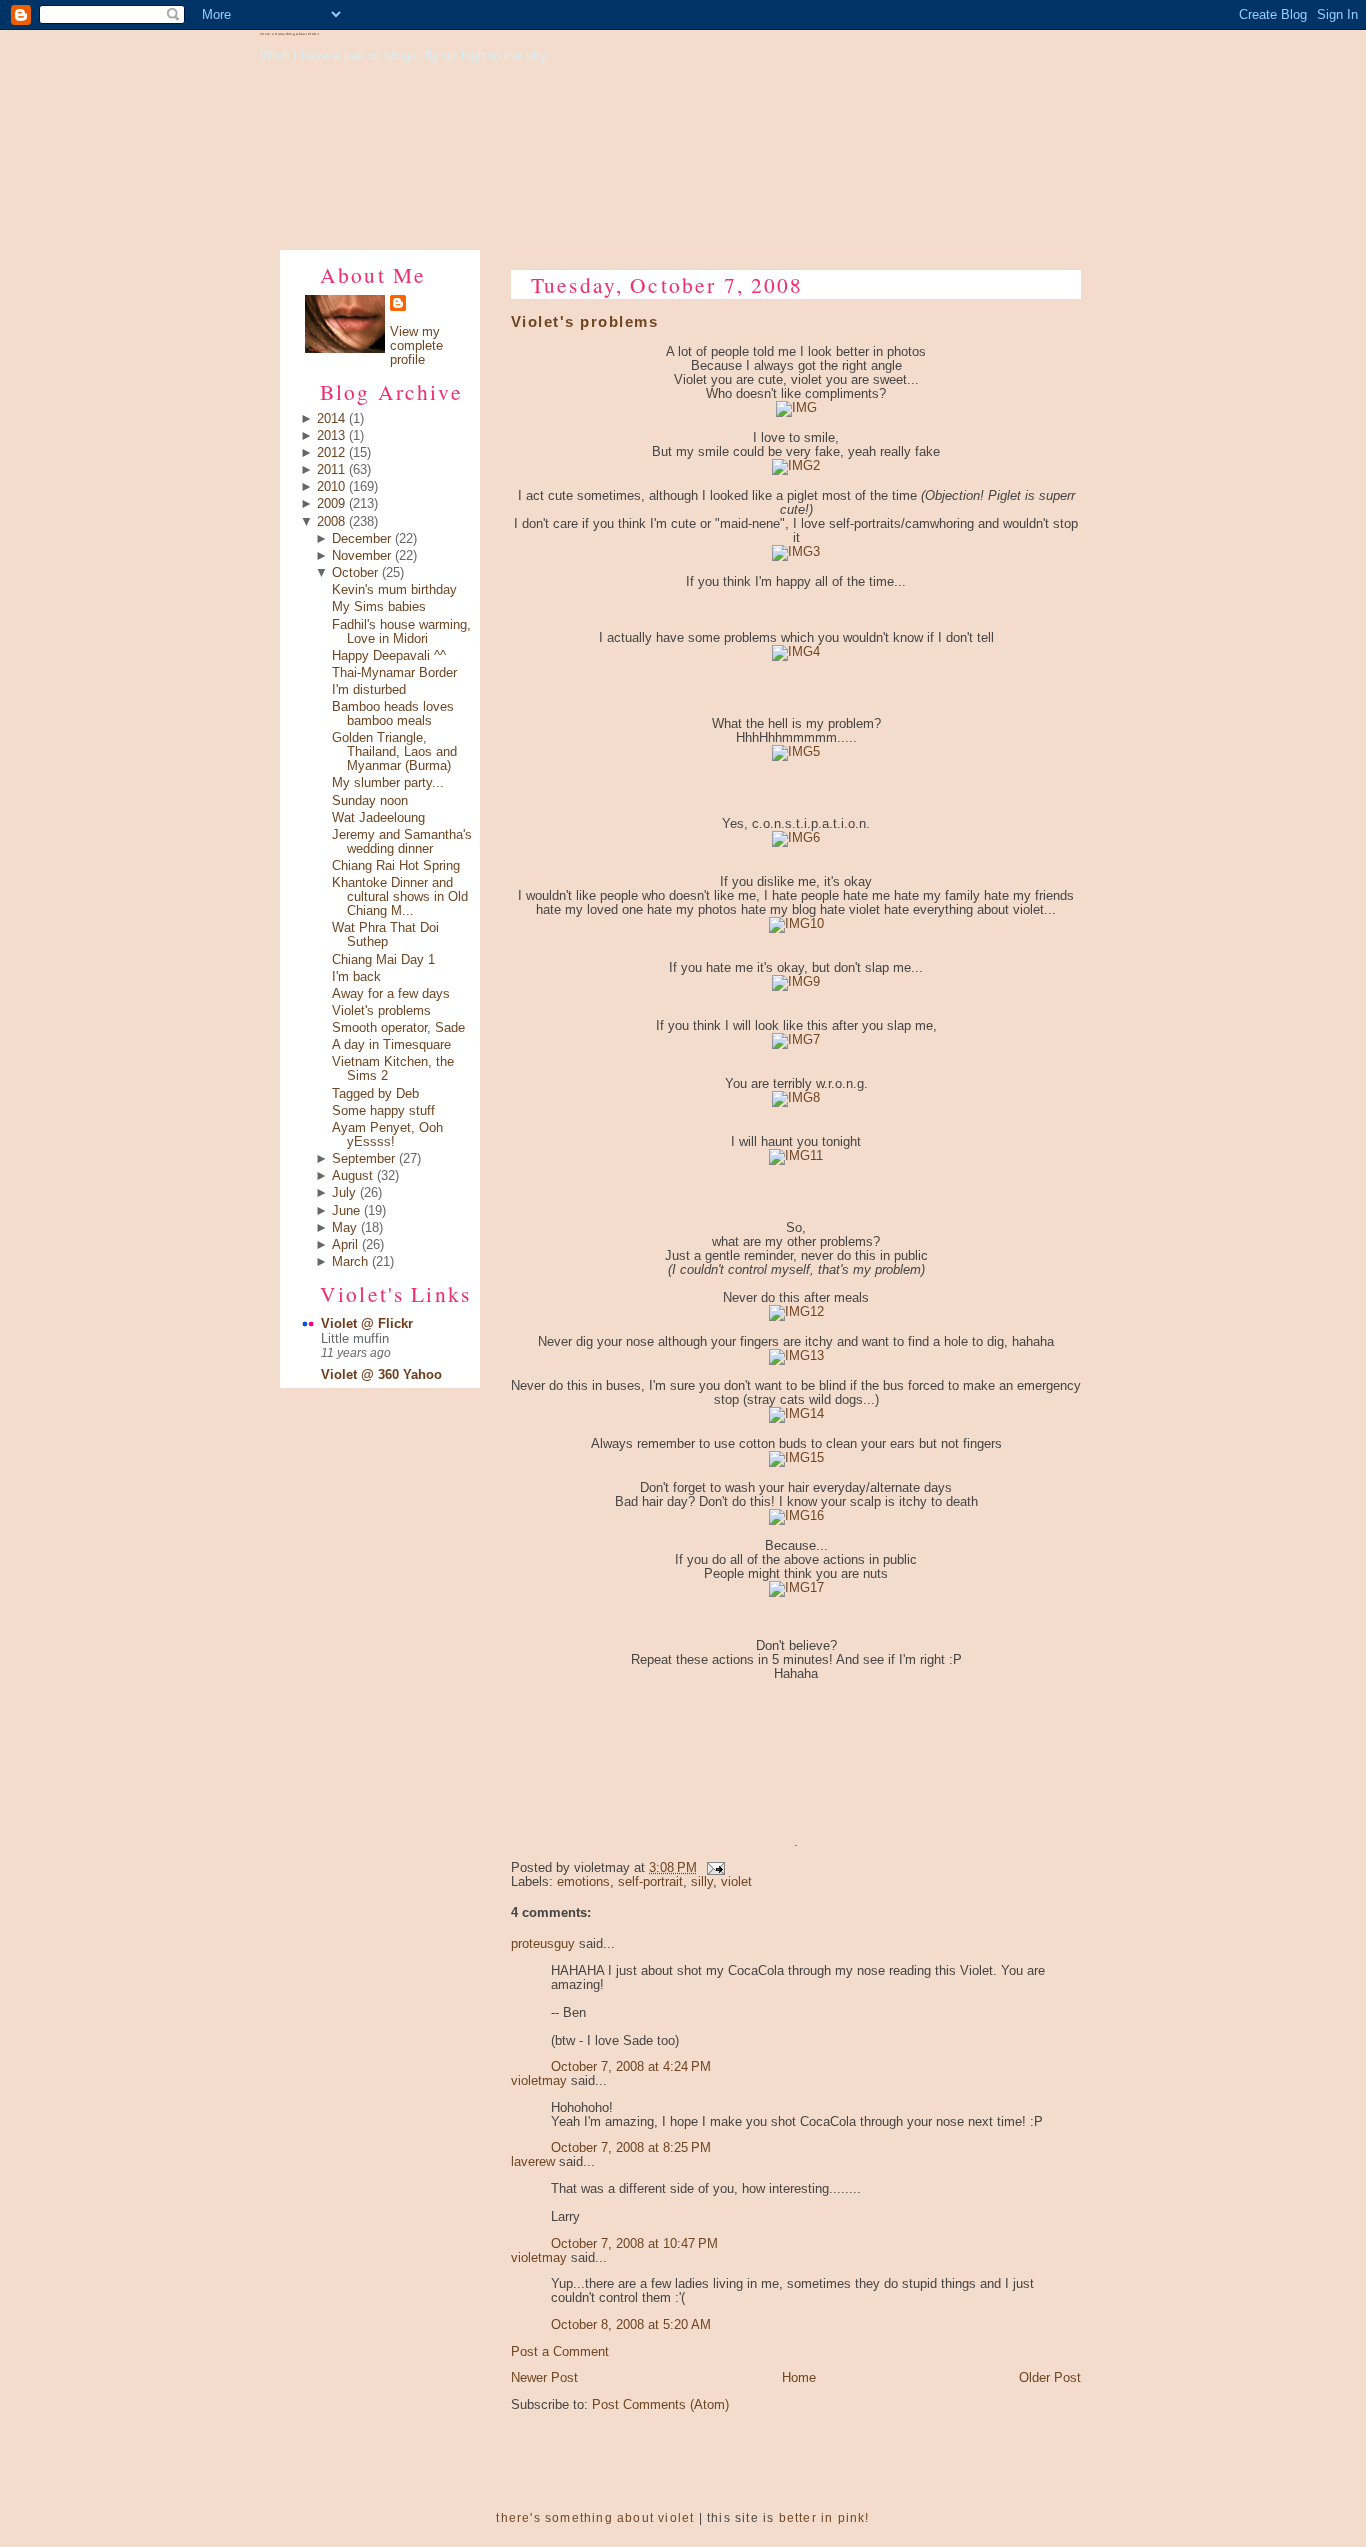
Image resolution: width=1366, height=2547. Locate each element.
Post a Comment (560, 2352)
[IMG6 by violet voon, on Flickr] (796, 838)
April (345, 1245)
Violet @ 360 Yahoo (381, 1375)
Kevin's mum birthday (394, 590)
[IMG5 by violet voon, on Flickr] (796, 752)
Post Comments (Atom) (660, 2405)
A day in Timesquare (391, 1045)
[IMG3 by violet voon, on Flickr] (796, 552)
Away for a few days (391, 994)
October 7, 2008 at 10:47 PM (634, 2244)
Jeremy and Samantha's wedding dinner (402, 842)
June (346, 1211)
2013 (331, 436)
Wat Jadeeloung (378, 818)
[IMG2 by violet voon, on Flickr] (796, 466)
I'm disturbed (369, 690)
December (361, 539)
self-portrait (650, 1882)
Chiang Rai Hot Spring (396, 866)
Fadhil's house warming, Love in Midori (401, 632)
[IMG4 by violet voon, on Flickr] (796, 652)
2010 (331, 487)
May (344, 1228)
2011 (331, 470)
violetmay (539, 2081)
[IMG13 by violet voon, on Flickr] (796, 1356)
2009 (331, 504)
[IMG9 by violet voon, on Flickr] (796, 982)
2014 (331, 419)
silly (702, 1882)
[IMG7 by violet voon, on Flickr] (796, 1040)
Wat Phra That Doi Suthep (385, 935)
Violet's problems (381, 1011)
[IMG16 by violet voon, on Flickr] (796, 1516)
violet (736, 1882)
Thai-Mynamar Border (394, 673)
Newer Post (544, 2378)
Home (799, 2378)
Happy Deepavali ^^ (389, 656)
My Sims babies (379, 607)
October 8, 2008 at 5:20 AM (631, 2325)
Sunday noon (370, 801)
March (350, 1262)
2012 (331, 453)
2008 (331, 522)
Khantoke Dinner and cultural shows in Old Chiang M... (400, 897)
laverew (533, 2162)
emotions (583, 1882)
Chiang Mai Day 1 (383, 960)
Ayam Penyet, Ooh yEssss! (387, 1135)
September (363, 1159)
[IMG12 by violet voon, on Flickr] (796, 1312)
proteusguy (543, 1944)
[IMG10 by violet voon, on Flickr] (796, 924)
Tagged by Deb (375, 1094)
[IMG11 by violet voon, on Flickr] (796, 1156)
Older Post (1050, 2378)
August (352, 1176)
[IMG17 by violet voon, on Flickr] (796, 1588)
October (355, 573)
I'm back (356, 977)
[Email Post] (713, 1868)
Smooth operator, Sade (398, 1028)
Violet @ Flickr (367, 1324)
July (344, 1193)
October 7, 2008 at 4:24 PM (631, 2067)
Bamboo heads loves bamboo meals (393, 714)
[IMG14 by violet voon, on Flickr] (796, 1414)
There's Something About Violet (289, 34)
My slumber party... (388, 783)
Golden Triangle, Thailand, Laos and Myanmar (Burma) (394, 752)
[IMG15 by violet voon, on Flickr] (796, 1458)
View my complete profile (416, 346)
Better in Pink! (824, 2518)
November (361, 556)
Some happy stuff (383, 1111)
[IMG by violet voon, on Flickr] (796, 408)
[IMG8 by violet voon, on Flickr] (796, 1098)
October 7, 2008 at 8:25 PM (631, 2148)
